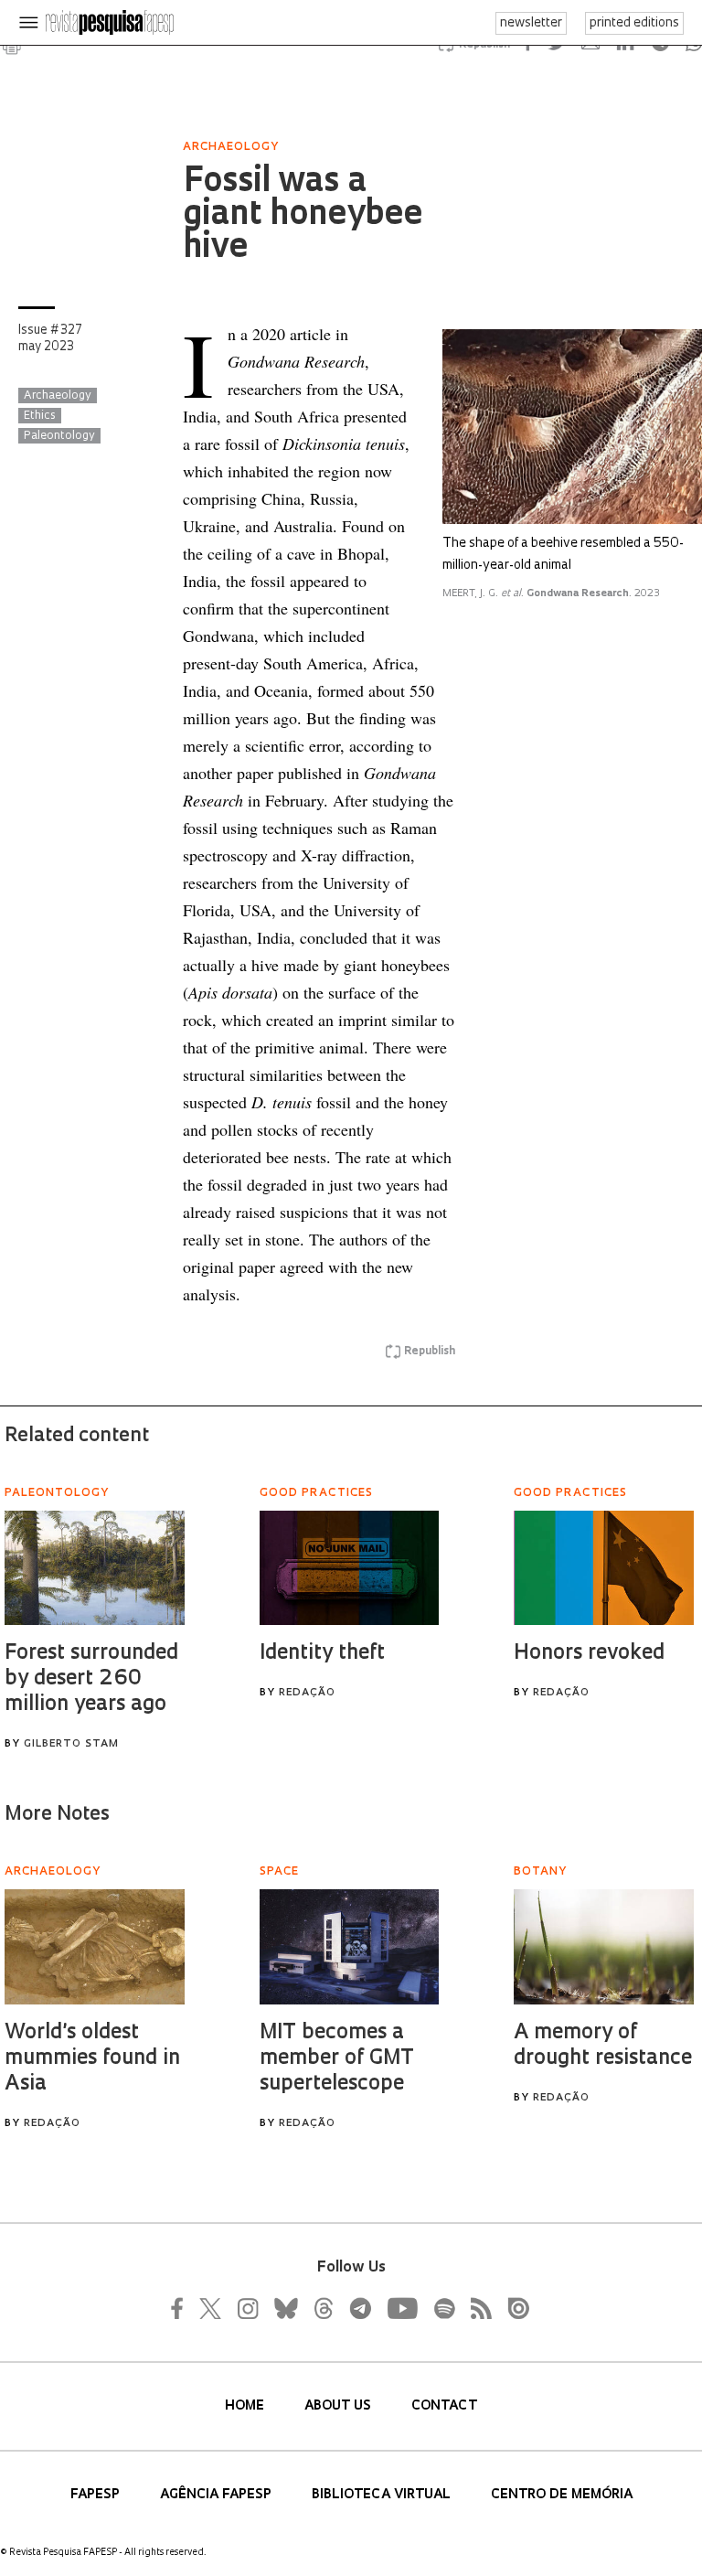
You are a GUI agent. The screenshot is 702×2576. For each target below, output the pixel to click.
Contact (444, 2406)
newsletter (531, 23)
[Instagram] (246, 2308)
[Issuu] (513, 2308)
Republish (430, 1352)
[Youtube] (401, 2308)
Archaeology (58, 396)
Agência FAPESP (218, 2495)
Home (246, 2406)
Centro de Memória (562, 2495)
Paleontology (59, 436)
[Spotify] (443, 2308)
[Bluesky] (284, 2308)
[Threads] (323, 2308)
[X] (211, 2308)
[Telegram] (359, 2308)
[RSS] (476, 2308)
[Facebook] (182, 2308)
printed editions (634, 23)
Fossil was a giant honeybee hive (303, 216)
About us (340, 2406)
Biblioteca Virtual (383, 2495)
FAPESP (97, 2495)
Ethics (40, 416)
